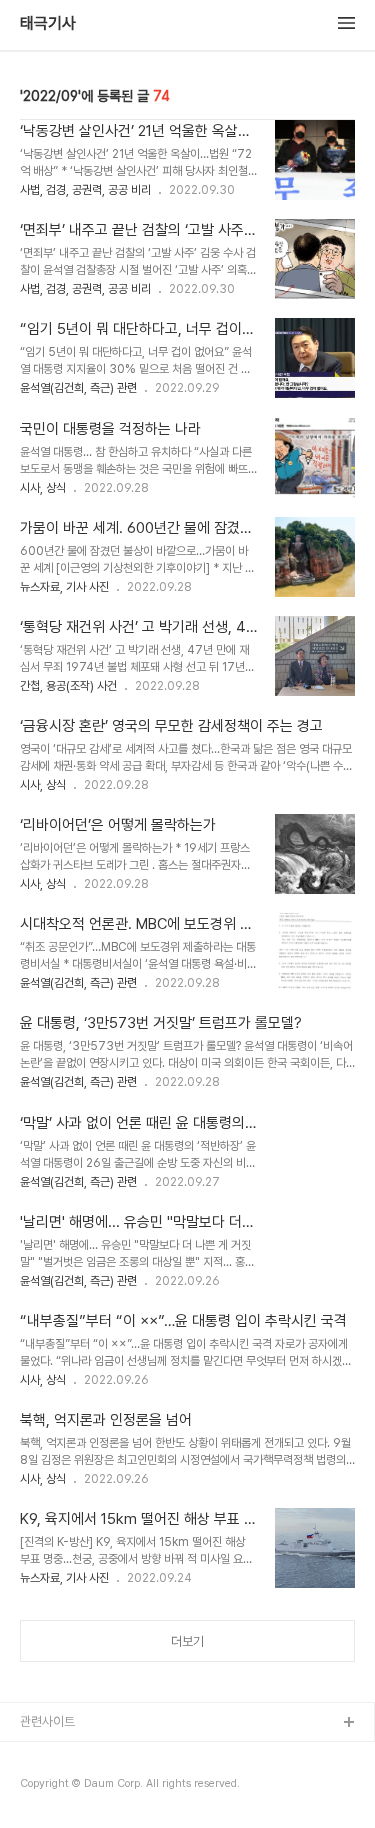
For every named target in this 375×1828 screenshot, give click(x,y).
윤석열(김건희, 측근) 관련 (78, 388)
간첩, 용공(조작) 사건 (68, 686)
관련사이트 (47, 1721)
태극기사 (48, 24)
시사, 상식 (43, 488)
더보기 (187, 1641)
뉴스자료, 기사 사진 (64, 587)
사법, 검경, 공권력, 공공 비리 (85, 190)
